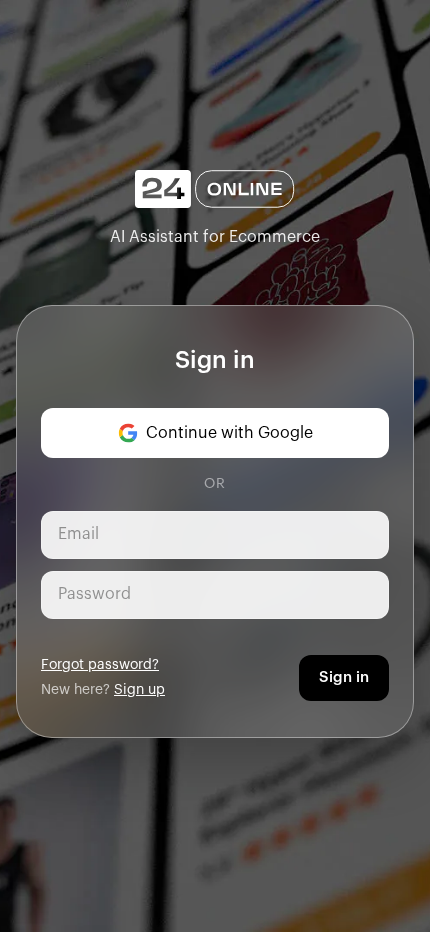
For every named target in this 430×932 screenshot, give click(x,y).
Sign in (344, 677)
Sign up (139, 690)
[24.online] (215, 189)
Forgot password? (100, 665)
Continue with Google (229, 433)
